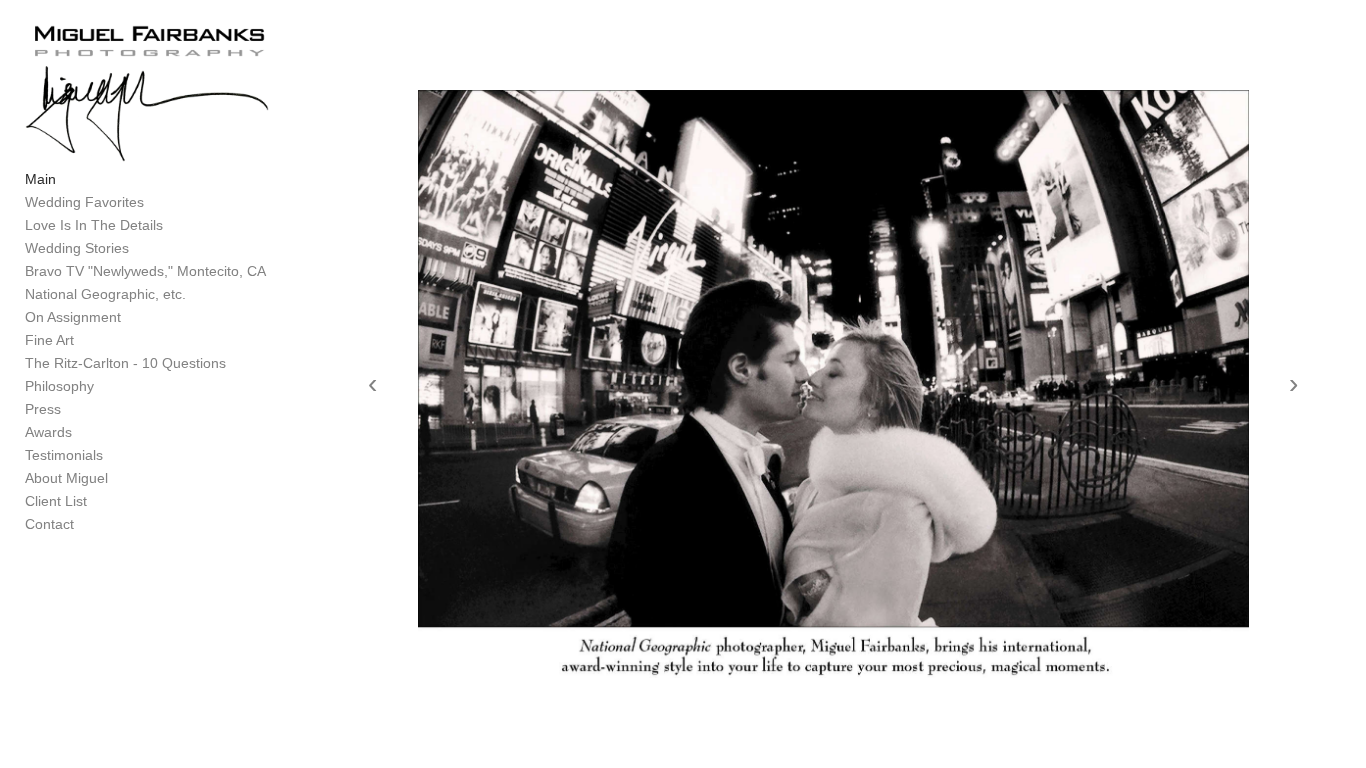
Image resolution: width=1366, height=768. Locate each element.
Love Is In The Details (94, 225)
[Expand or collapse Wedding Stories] (142, 249)
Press (43, 409)
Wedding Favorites (84, 202)
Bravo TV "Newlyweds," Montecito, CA (145, 271)
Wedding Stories (77, 248)
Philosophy (59, 386)
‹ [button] (372, 384)
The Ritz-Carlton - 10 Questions (125, 363)
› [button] (1293, 384)
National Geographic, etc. (105, 294)
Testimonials (64, 455)
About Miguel (66, 478)
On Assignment (73, 317)
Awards (48, 432)
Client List (56, 501)
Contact (49, 524)
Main (40, 179)
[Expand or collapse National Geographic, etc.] (199, 295)
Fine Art (49, 340)
